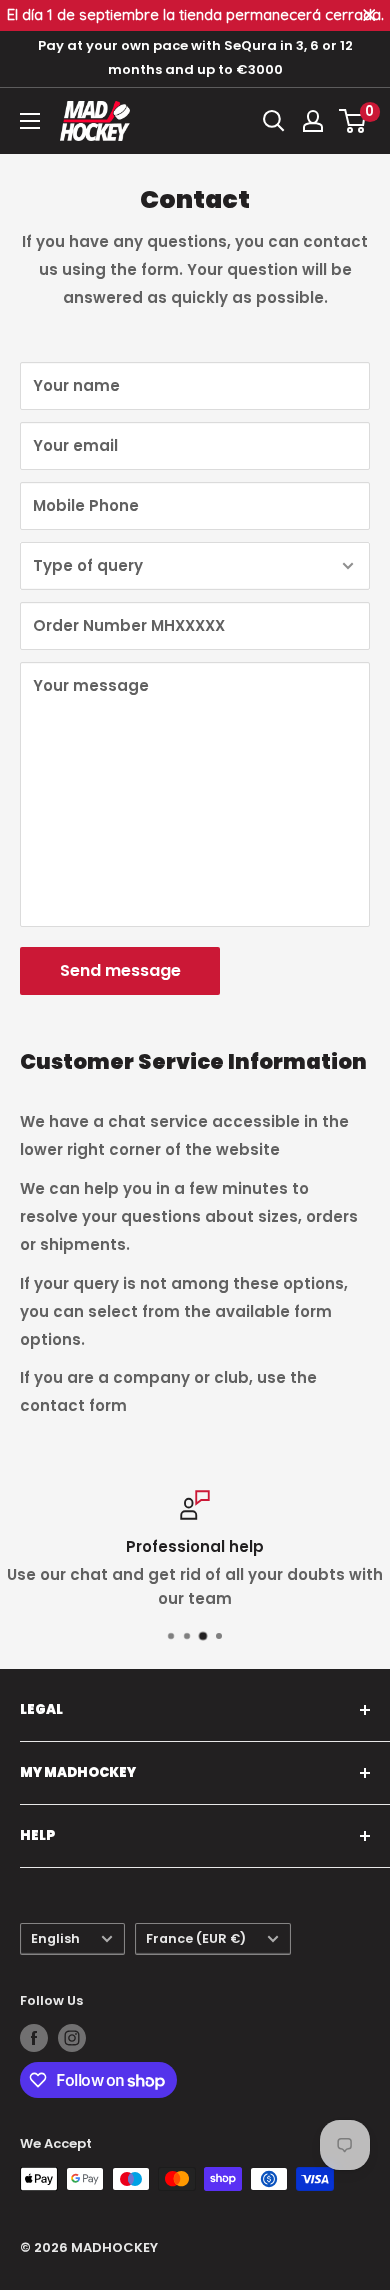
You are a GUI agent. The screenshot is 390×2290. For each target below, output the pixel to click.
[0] (353, 121)
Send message (120, 970)
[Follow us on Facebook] (34, 2038)
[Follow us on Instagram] (72, 2038)
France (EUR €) (196, 1938)
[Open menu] (30, 121)
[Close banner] (369, 15)
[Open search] (274, 121)
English (55, 1938)
